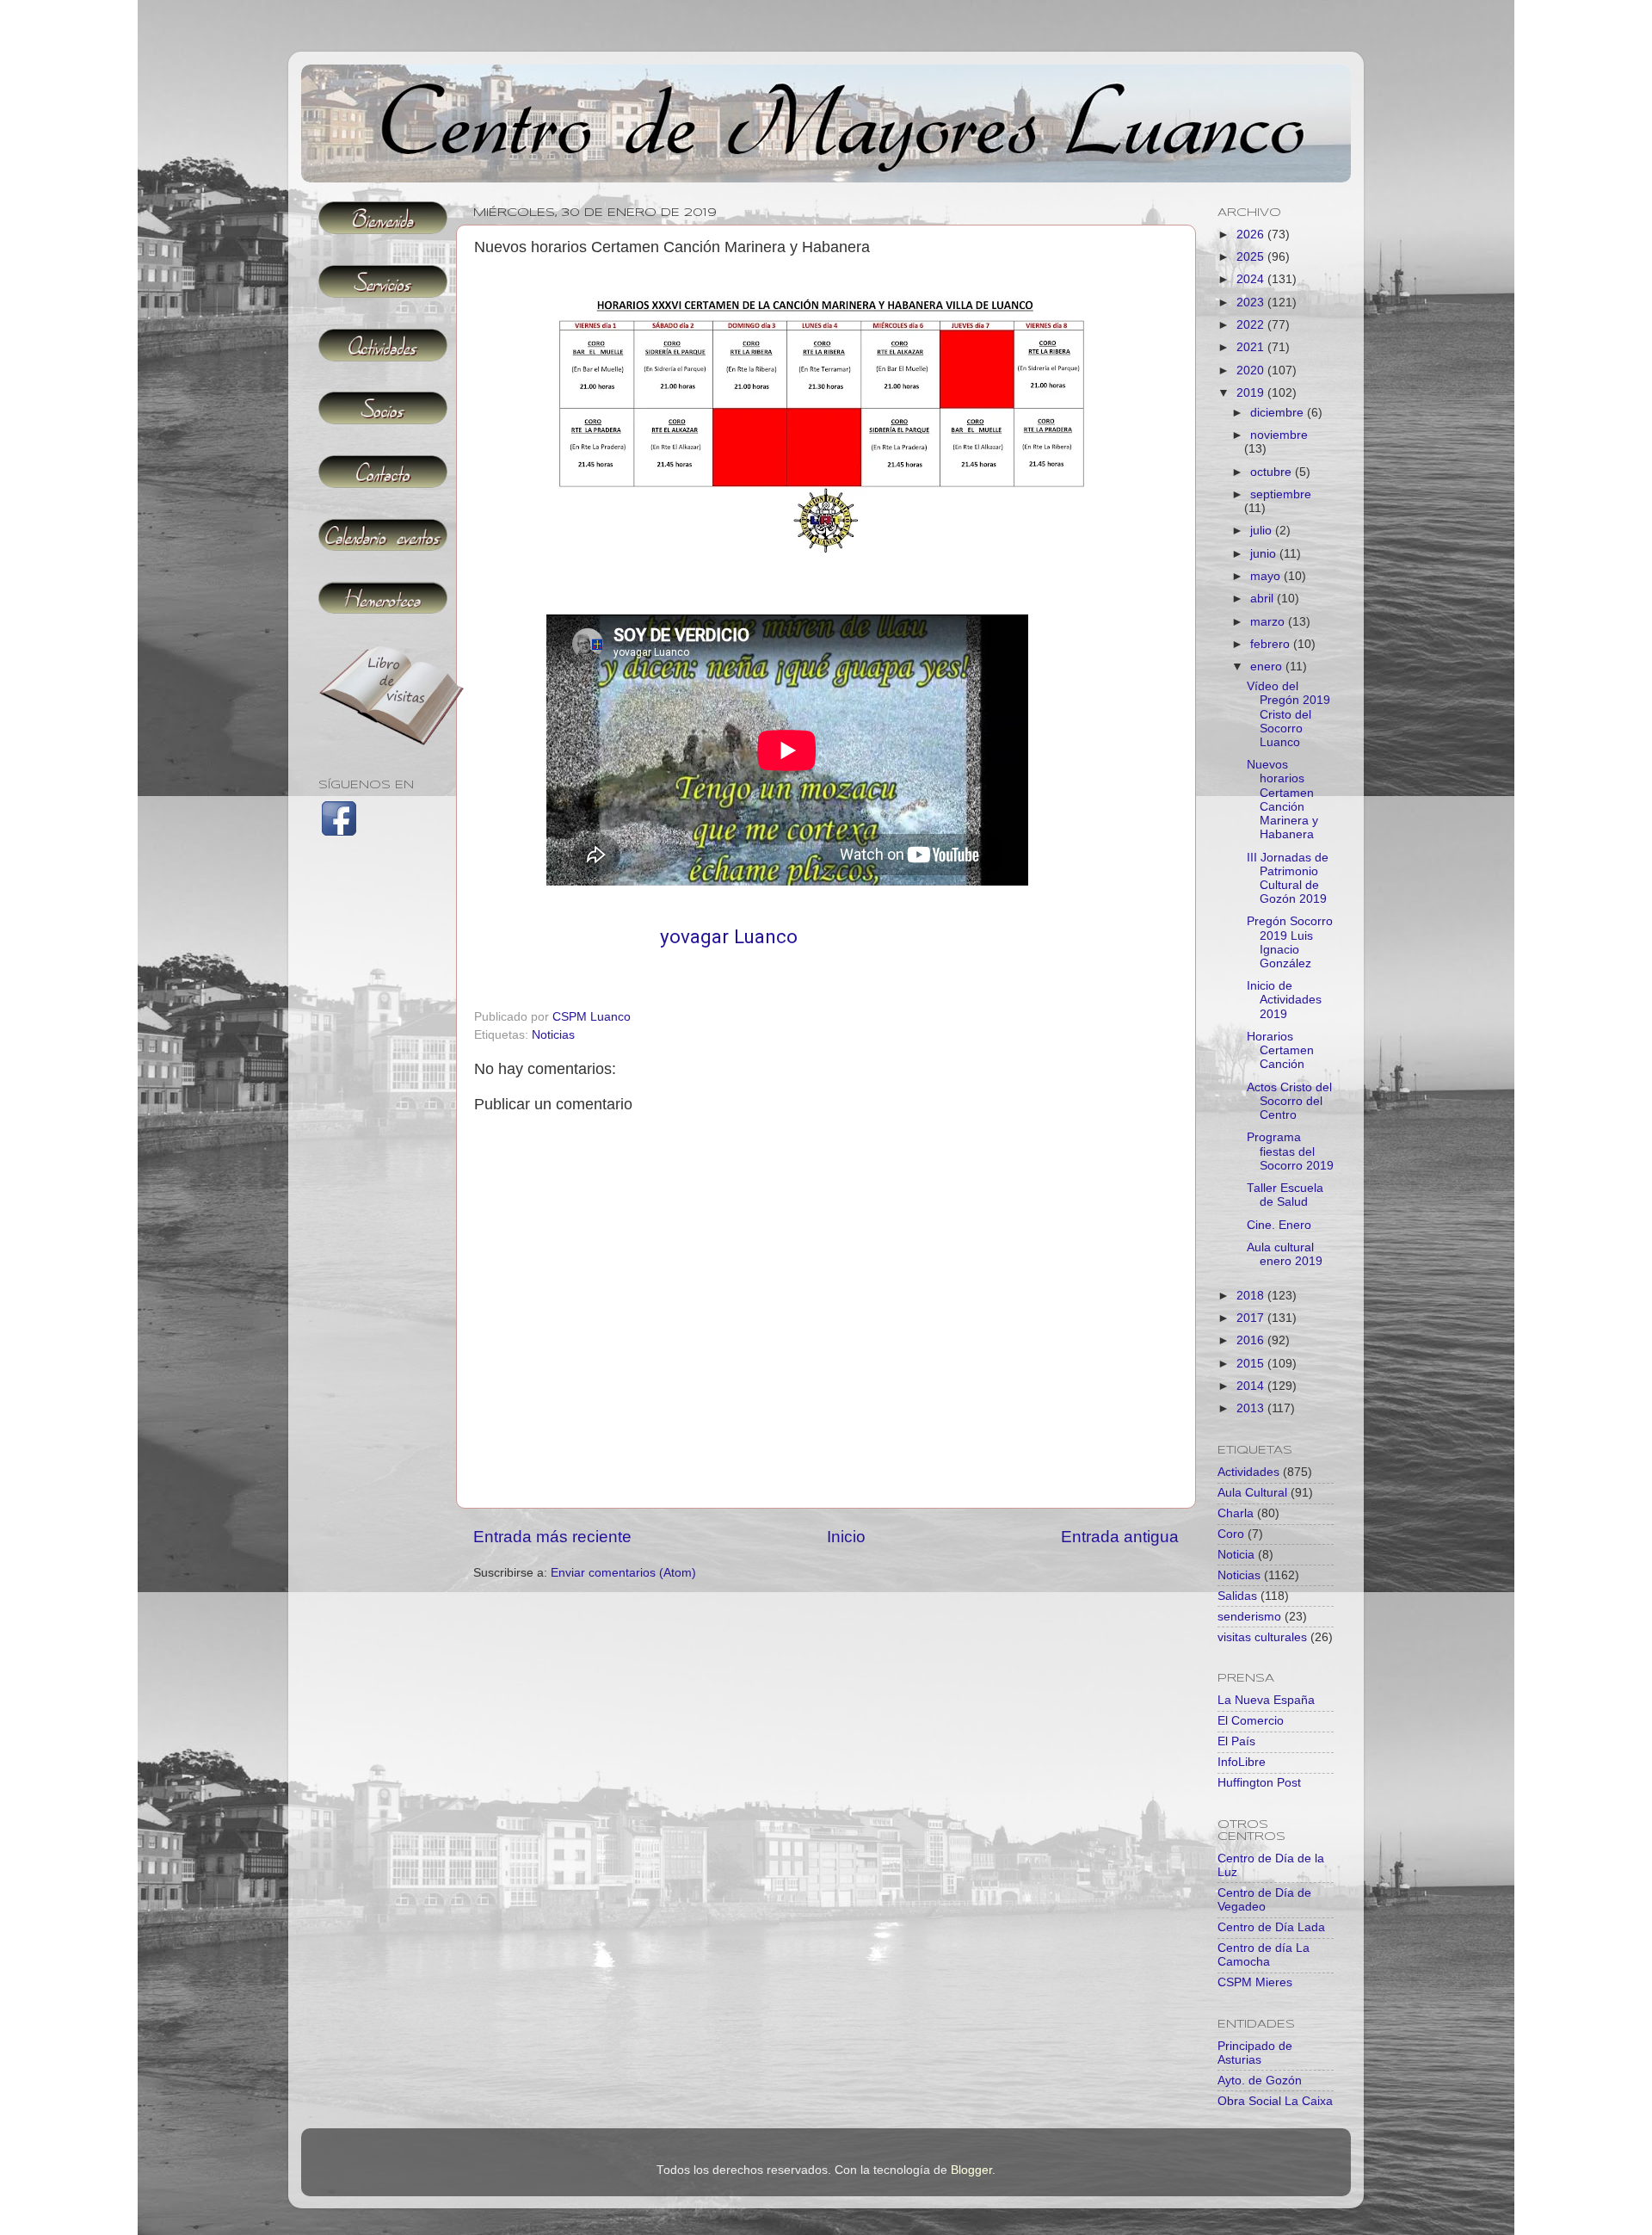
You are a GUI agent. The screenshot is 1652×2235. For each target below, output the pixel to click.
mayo (1267, 576)
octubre (1273, 472)
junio (1265, 554)
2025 (1252, 257)
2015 (1252, 1364)
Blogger (971, 2170)
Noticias (553, 1035)
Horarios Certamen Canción (1280, 1050)
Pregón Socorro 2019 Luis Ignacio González (1290, 942)
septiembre (1281, 494)
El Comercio (1251, 1721)
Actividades (1248, 1472)
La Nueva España (1266, 1700)
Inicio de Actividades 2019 (1284, 1000)
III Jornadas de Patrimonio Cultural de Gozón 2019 (1288, 879)
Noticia (1236, 1555)
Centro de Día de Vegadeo (1264, 1900)
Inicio (846, 1537)
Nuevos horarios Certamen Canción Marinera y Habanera (1282, 800)
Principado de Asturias (1255, 2053)
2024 (1252, 279)
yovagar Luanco (729, 937)
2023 (1252, 303)
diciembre (1279, 413)
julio (1263, 531)
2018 (1252, 1296)
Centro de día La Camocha (1264, 1955)
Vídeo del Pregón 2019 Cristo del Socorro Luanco (1288, 714)
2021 (1252, 347)
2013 (1252, 1408)
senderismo (1249, 1617)
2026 (1252, 235)
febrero (1272, 644)
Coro (1231, 1534)
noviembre (1279, 435)
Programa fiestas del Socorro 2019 (1290, 1151)
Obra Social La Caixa (1275, 2101)
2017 (1252, 1318)
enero (1268, 667)
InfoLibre (1242, 1762)
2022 (1252, 325)
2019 (1252, 393)
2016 (1252, 1340)
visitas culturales (1262, 1637)
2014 (1252, 1386)
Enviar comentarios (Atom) (623, 1573)
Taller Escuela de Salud (1285, 1195)
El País (1236, 1741)
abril (1264, 599)
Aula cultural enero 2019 (1285, 1254)
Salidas (1237, 1596)
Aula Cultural (1252, 1493)
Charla (1236, 1513)
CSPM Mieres (1255, 1982)
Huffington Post (1259, 1783)
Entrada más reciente (552, 1537)
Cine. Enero (1279, 1225)
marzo (1269, 622)
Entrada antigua (1120, 1537)
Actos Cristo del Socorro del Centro (1289, 1101)
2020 (1252, 370)
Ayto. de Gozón (1260, 2081)
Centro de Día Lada (1271, 1927)
